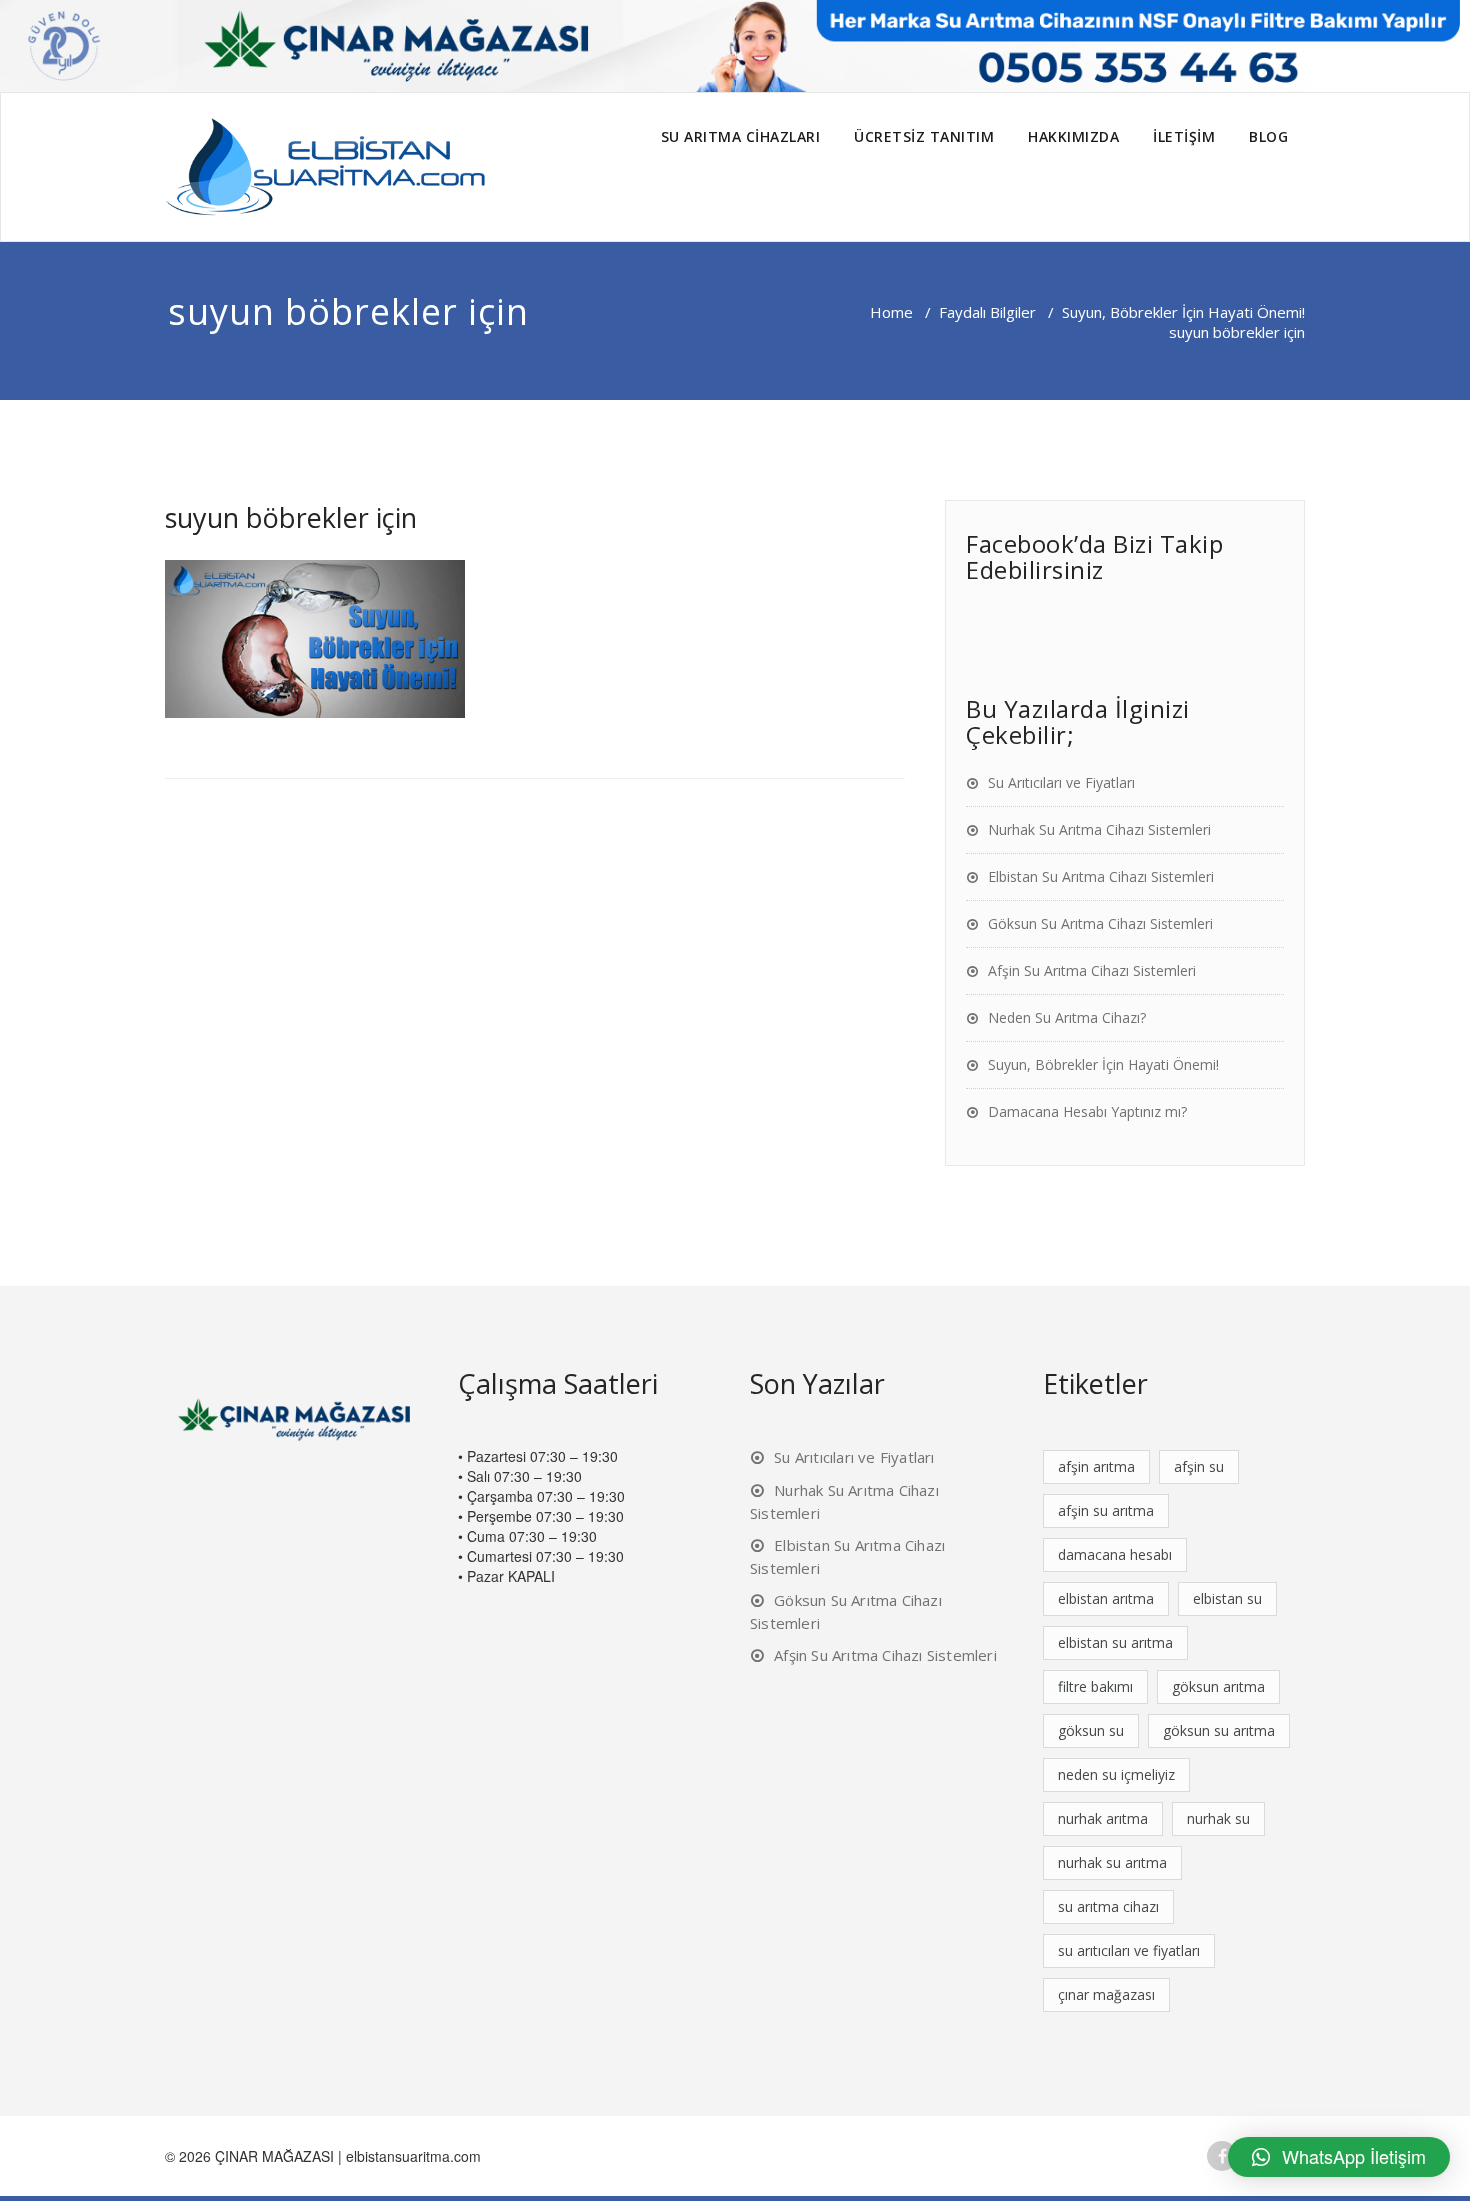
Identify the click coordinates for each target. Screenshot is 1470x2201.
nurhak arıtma (1103, 1818)
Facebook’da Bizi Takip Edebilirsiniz (1094, 556)
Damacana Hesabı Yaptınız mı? (1087, 1111)
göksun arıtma (1218, 1686)
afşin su (1199, 1466)
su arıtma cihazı (1108, 1906)
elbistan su (1227, 1598)
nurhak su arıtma (1112, 1862)
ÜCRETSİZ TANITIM (924, 136)
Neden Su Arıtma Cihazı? (1067, 1017)
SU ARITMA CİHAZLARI (741, 136)
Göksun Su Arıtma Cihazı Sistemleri (1100, 923)
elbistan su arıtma (1115, 1642)
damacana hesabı (1115, 1554)
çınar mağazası (1106, 1994)
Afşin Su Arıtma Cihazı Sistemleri (1092, 970)
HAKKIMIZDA (1073, 136)
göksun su (1091, 1730)
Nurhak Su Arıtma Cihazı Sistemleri (1099, 829)
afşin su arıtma (1106, 1510)
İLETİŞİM (1184, 136)
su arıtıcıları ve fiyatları (1129, 1950)
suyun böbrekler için (291, 517)
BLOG (1268, 136)
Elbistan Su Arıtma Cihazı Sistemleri (1101, 876)
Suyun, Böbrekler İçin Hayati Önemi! (1183, 312)
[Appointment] (325, 167)
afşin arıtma (1096, 1466)
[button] (1339, 2157)
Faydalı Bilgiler (987, 312)
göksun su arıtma (1219, 1730)
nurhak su (1218, 1818)
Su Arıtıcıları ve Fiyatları (1061, 782)
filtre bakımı (1095, 1686)
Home (891, 312)
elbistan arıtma (1106, 1598)
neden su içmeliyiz (1116, 1774)
